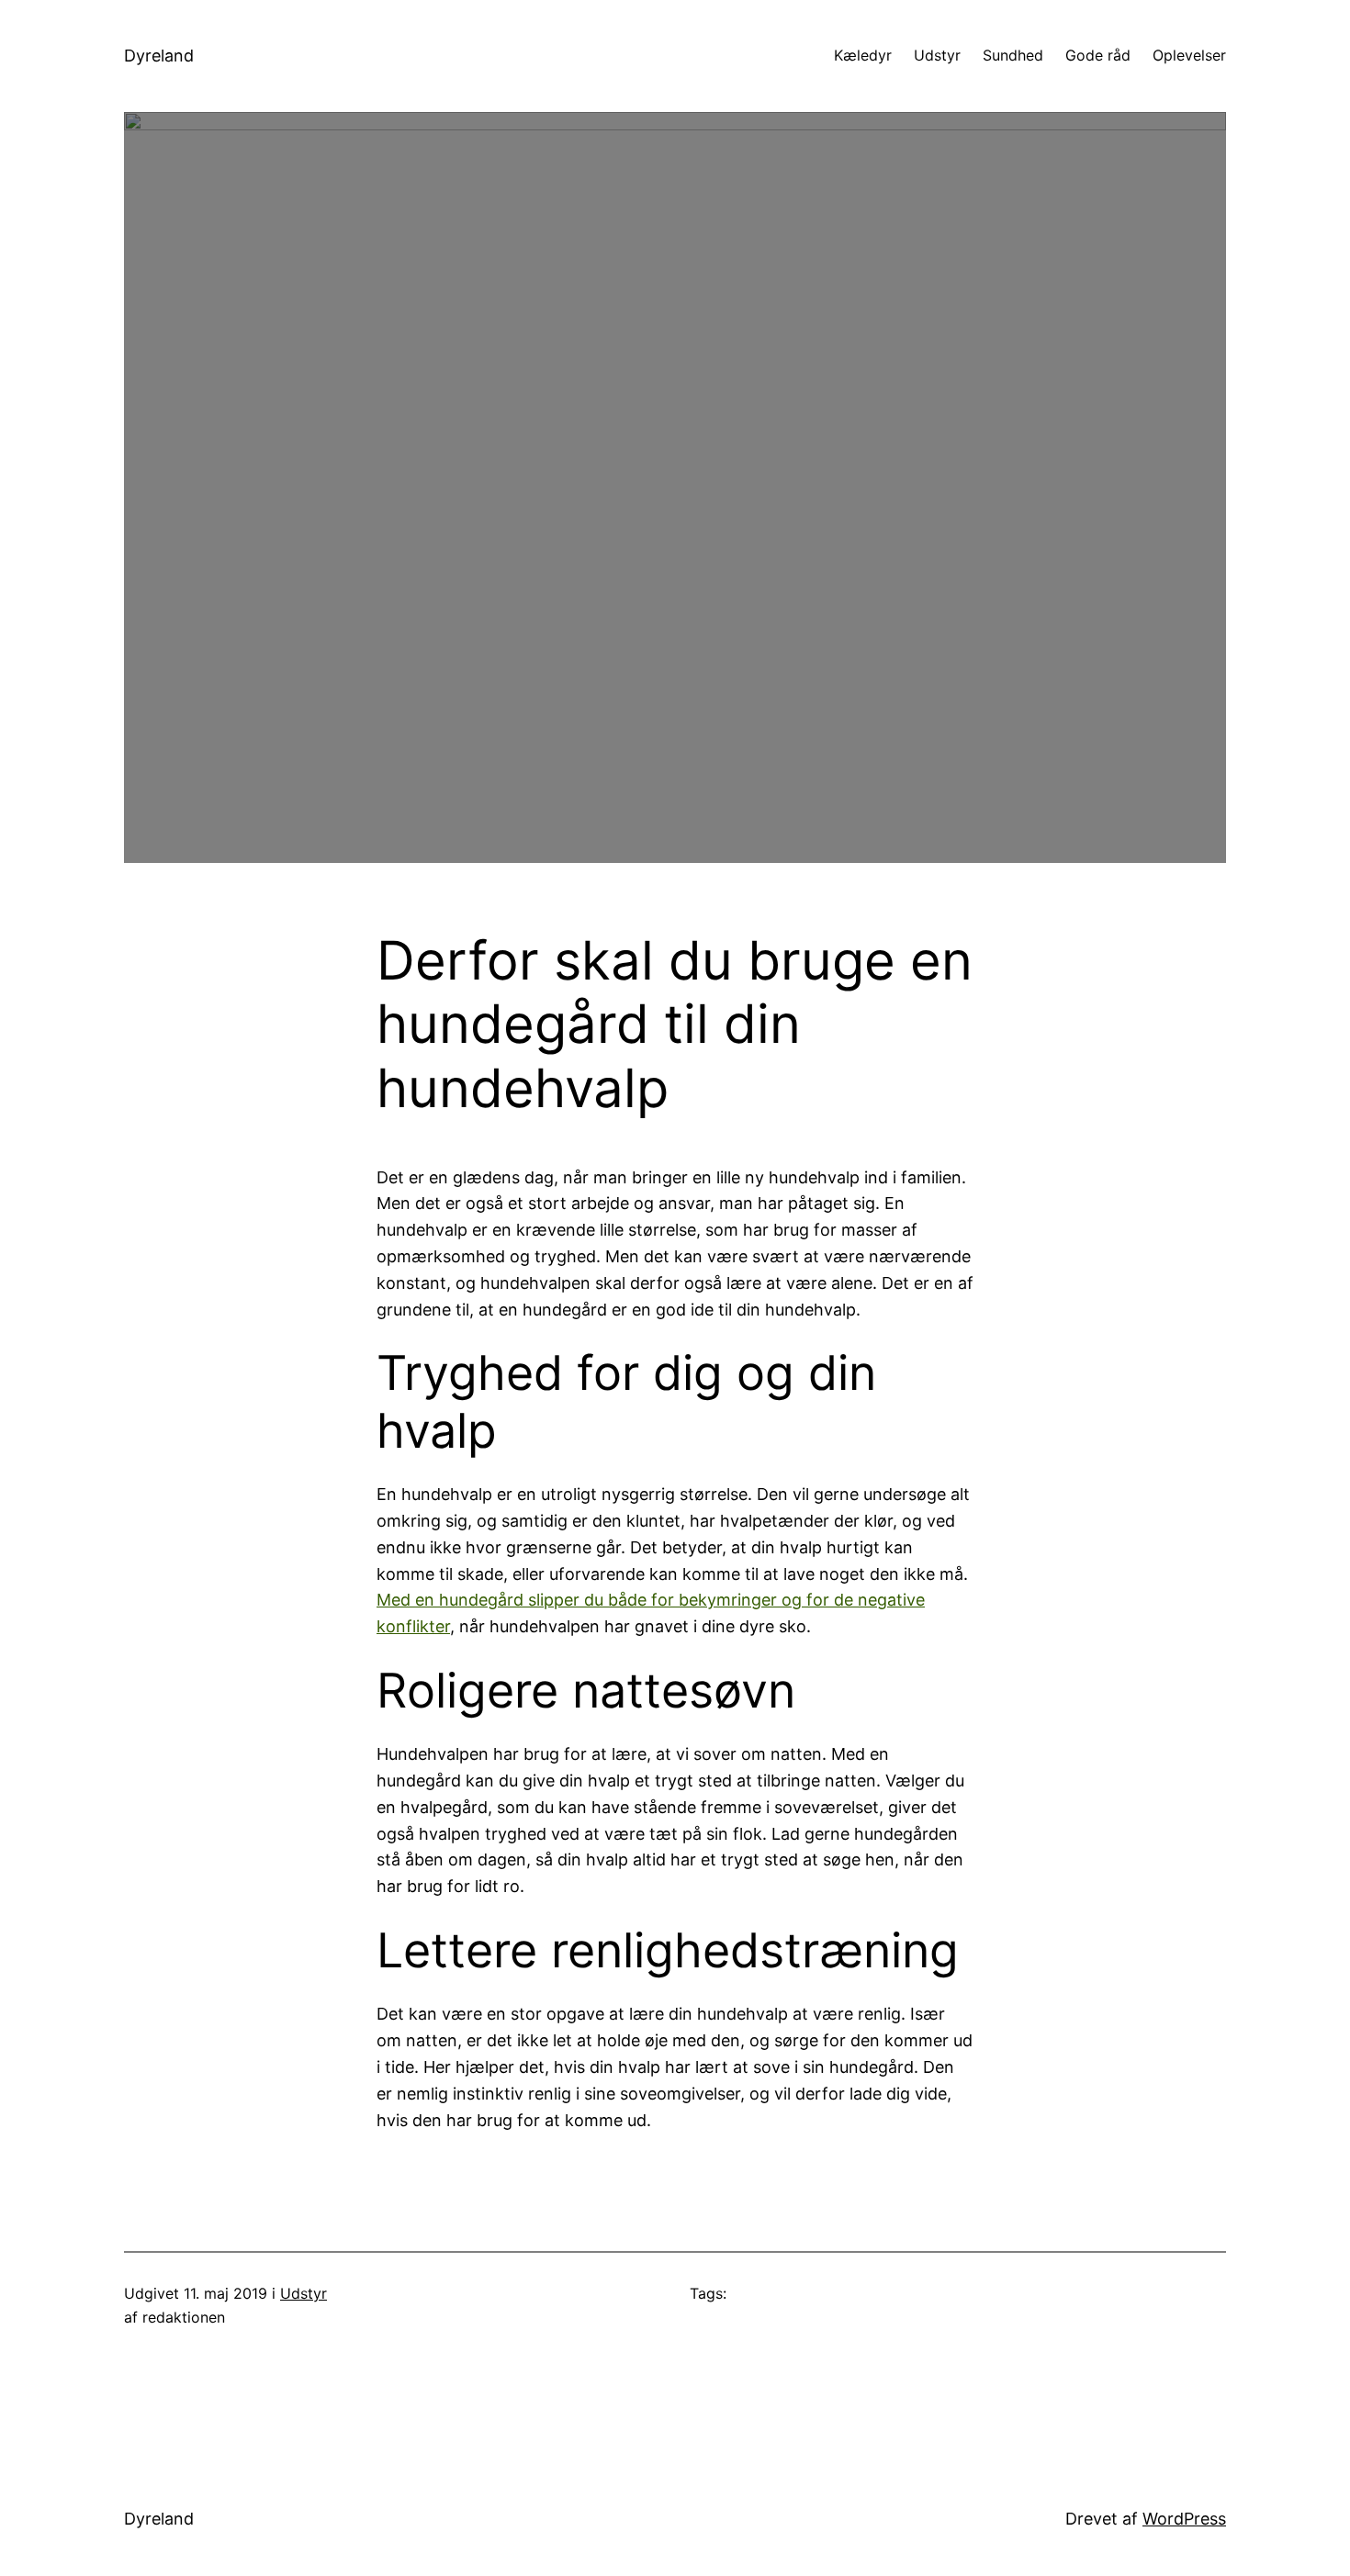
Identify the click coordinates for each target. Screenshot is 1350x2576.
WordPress (1184, 2519)
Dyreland (159, 56)
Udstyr (304, 2293)
